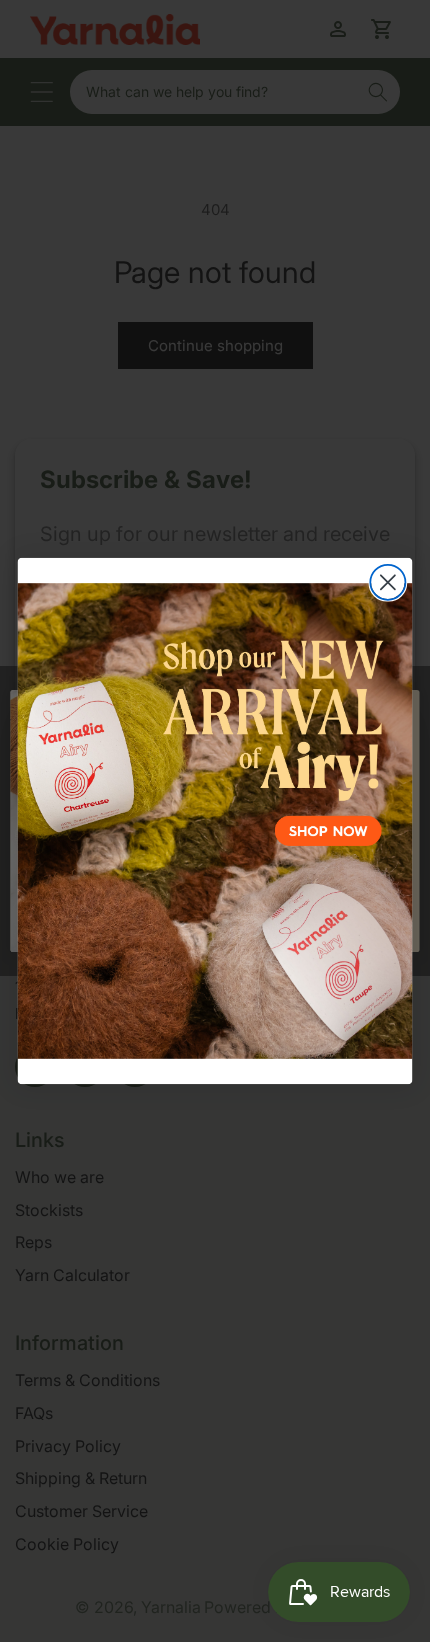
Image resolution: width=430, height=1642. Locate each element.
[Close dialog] (387, 582)
